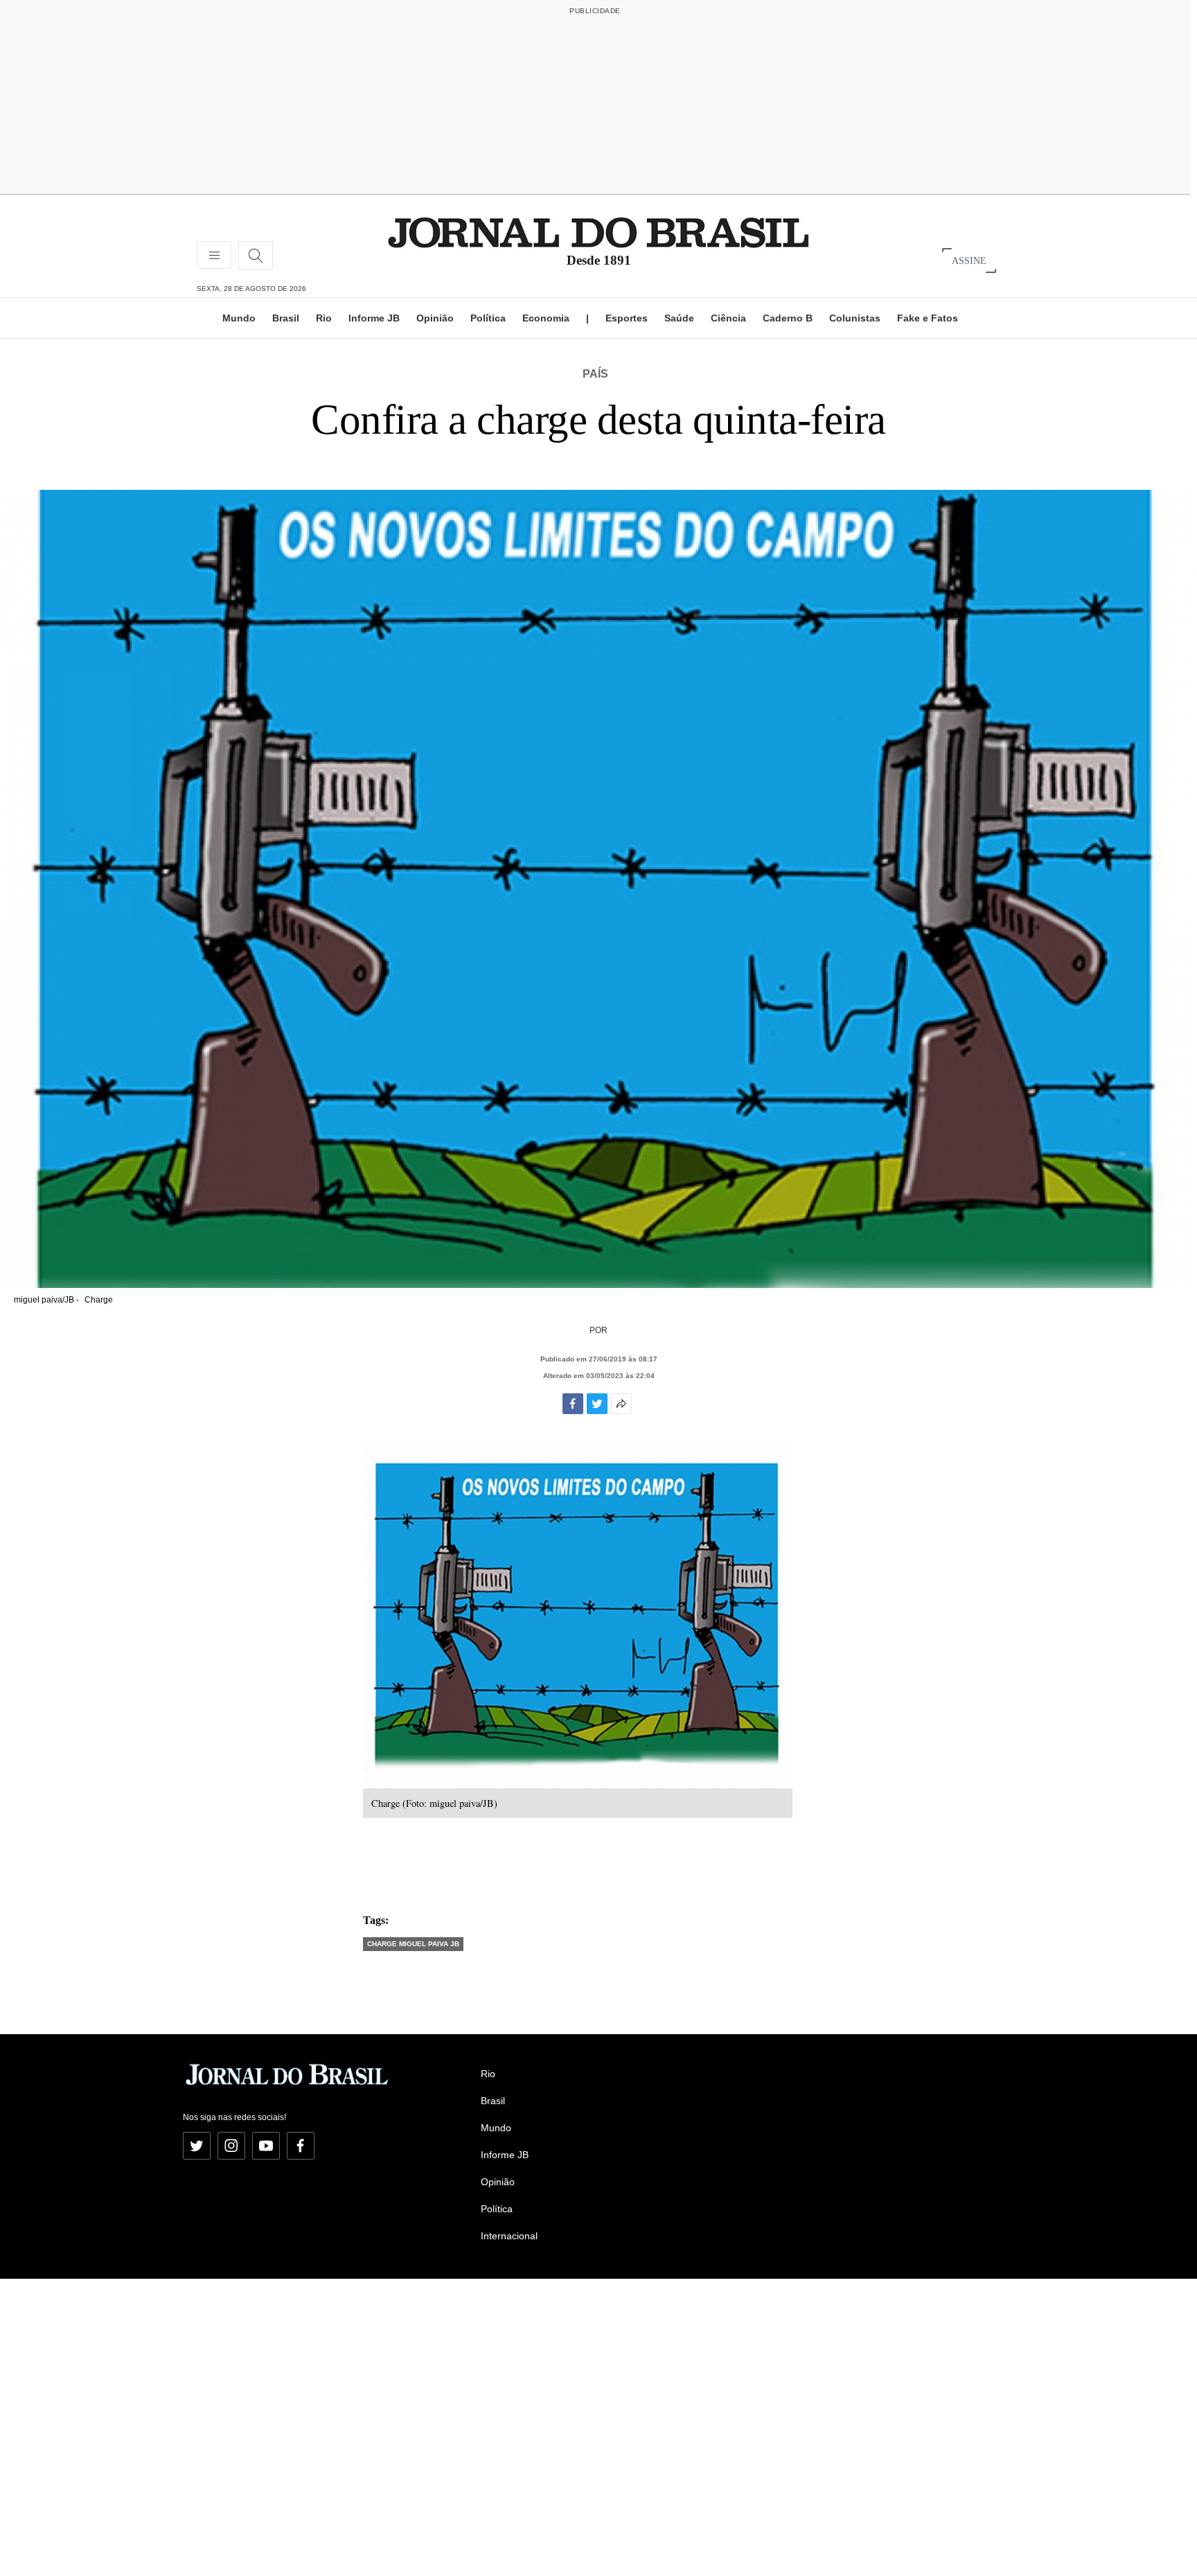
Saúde (679, 318)
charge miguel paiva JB (413, 1944)
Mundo (239, 318)
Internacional (509, 2236)
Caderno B (788, 318)
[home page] (598, 232)
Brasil (286, 318)
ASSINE (969, 260)
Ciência (728, 318)
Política (488, 318)
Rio (324, 318)
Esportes (627, 318)
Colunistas (855, 318)
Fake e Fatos (928, 318)
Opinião (435, 318)
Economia (546, 318)
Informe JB (374, 318)
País (595, 374)
